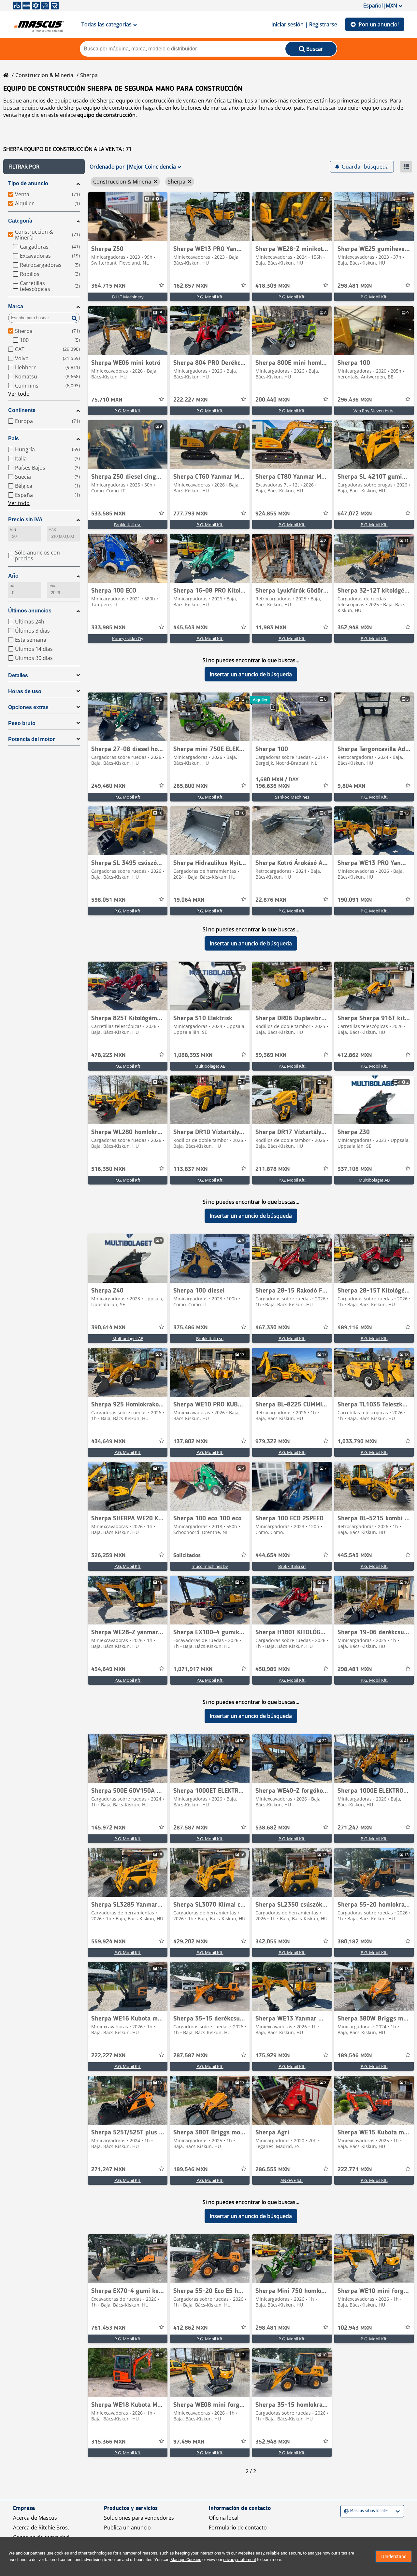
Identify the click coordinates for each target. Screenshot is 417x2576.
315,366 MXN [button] (108, 2442)
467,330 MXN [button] (273, 1328)
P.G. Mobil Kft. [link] (210, 297)
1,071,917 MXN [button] (193, 1669)
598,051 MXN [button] (108, 900)
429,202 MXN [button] (191, 1942)
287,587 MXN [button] (191, 1828)
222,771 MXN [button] (355, 2170)
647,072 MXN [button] (355, 514)
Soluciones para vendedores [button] (139, 2518)
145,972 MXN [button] (108, 1828)
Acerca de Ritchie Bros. (41, 2528)
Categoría (20, 221)
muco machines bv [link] (210, 1566)
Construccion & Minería (44, 75)
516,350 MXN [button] (108, 1169)
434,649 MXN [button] (108, 1442)
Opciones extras (28, 707)
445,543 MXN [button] (191, 628)
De (12, 586)
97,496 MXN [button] (189, 2442)
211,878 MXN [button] (273, 1169)
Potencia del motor (31, 739)
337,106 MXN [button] (355, 1169)
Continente (22, 410)
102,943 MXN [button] (355, 2328)
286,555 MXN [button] (273, 2170)
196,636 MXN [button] (277, 783)
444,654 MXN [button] (273, 1555)
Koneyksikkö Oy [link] (128, 638)
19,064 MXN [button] (189, 900)
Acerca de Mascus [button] (35, 2518)
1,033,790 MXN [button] (357, 1442)
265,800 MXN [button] (191, 786)
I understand (394, 2556)
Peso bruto (22, 723)
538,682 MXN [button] (273, 1828)
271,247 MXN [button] (355, 1828)
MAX (52, 530)
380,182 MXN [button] (355, 1942)
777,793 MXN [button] (191, 514)
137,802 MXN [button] (191, 1442)
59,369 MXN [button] (271, 1055)
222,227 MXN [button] (191, 400)
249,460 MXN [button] (108, 786)
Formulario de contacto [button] (238, 2528)
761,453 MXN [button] (108, 2328)
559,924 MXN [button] (108, 1942)
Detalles (18, 675)
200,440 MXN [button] (273, 400)
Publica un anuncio (127, 2528)
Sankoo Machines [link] (292, 797)
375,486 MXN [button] (191, 1328)
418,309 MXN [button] (273, 286)
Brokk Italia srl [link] (128, 525)
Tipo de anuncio (28, 183)
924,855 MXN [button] (273, 514)
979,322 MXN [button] (273, 1442)
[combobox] (345, 2511)
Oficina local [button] (224, 2518)
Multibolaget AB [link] (210, 1066)
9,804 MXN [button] (352, 786)
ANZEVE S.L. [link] (292, 2180)
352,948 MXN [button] (355, 628)
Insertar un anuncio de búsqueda (251, 674)
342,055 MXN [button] (273, 1942)
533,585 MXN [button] (108, 514)
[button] (44, 167)
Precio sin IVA (25, 520)
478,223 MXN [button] (108, 1055)
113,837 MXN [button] (191, 1169)
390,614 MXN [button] (108, 1328)
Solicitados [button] (187, 1555)
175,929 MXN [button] (273, 2056)
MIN (13, 530)
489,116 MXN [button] (355, 1328)
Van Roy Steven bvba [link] (374, 411)
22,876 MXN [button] (271, 900)
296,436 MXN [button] (355, 400)
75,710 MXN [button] (107, 400)
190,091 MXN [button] (355, 900)
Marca (16, 306)
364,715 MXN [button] (108, 286)
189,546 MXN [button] (355, 2056)
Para (52, 586)
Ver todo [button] (19, 394)
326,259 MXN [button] (108, 1555)
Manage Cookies (186, 2560)
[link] (128, 217)
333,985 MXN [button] (108, 628)
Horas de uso (25, 691)
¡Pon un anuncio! (378, 24)
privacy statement (240, 2560)
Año (13, 576)
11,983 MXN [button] (271, 628)
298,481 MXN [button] (355, 286)
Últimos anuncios (30, 611)
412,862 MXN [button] (355, 1055)
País (14, 438)
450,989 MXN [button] (273, 1669)
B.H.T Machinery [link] (128, 297)
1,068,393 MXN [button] (193, 1055)
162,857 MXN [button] (191, 286)
